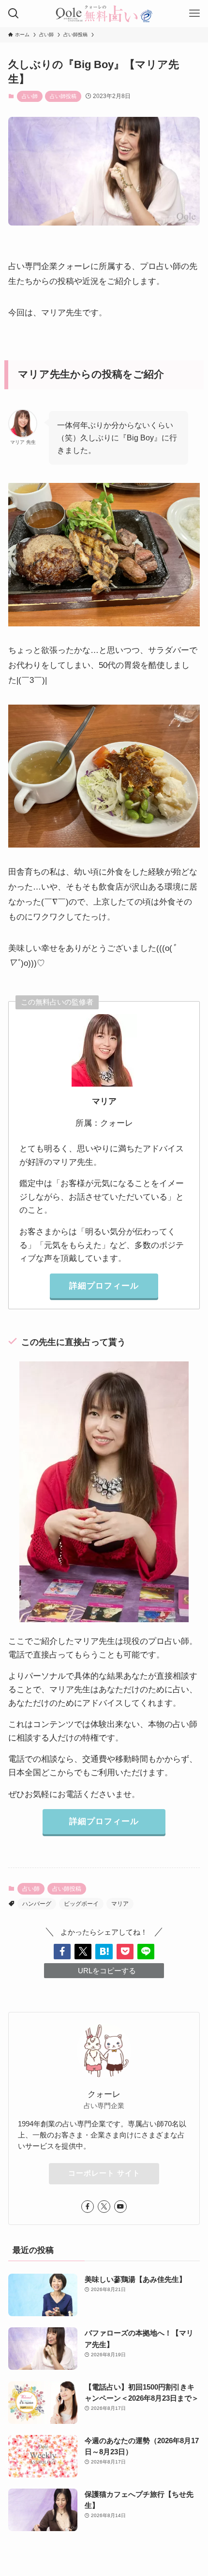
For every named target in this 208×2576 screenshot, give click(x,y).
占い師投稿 (63, 96)
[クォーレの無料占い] (104, 14)
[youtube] (120, 2207)
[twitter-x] (104, 2207)
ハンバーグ (37, 1904)
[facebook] (88, 2207)
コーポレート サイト (104, 2173)
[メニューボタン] (194, 14)
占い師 (30, 96)
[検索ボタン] (14, 14)
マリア (120, 1904)
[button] (62, 1951)
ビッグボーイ (81, 1904)
